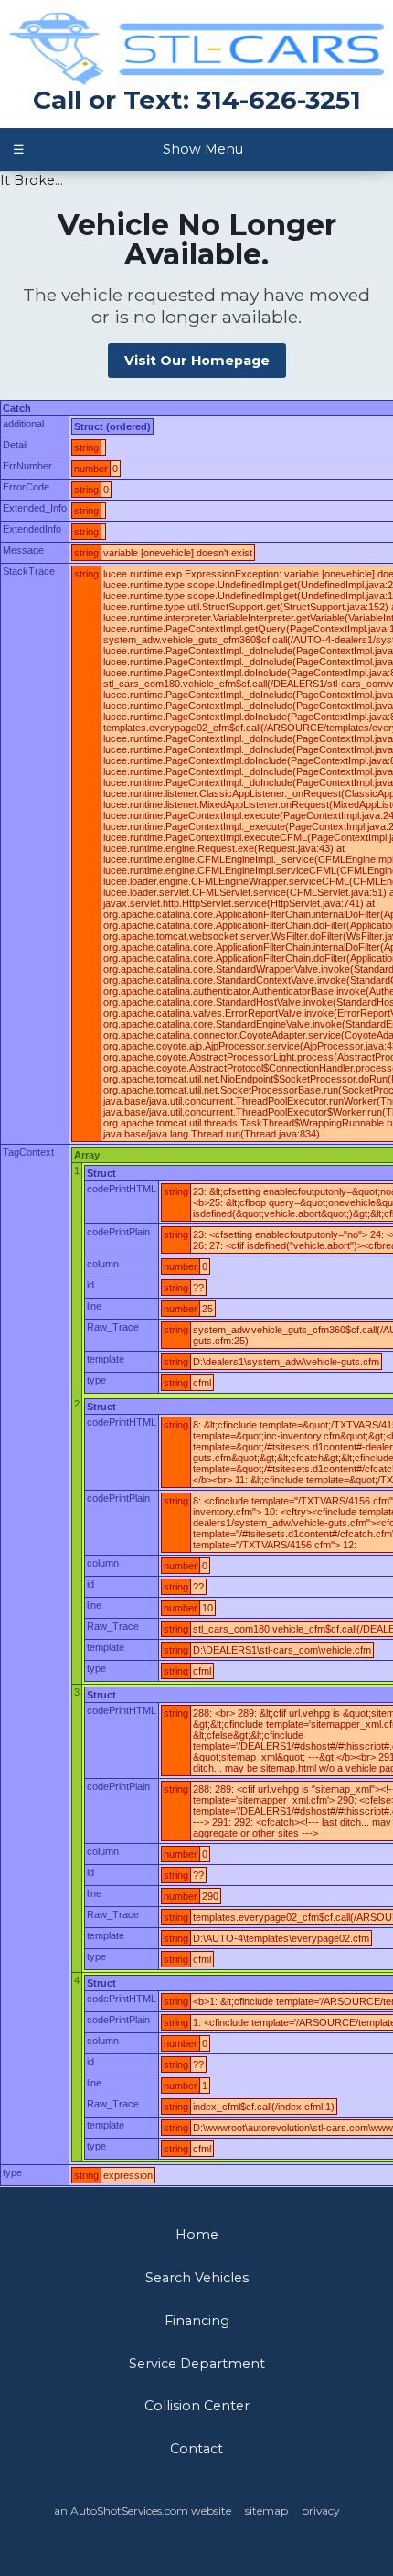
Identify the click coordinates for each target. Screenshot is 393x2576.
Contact (196, 2449)
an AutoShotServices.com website (143, 2511)
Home (197, 2235)
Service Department (197, 2364)
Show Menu (127, 149)
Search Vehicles (197, 2278)
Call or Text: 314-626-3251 (197, 100)
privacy (320, 2511)
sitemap (266, 2511)
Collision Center (197, 2406)
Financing (197, 2321)
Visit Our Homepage (197, 361)
